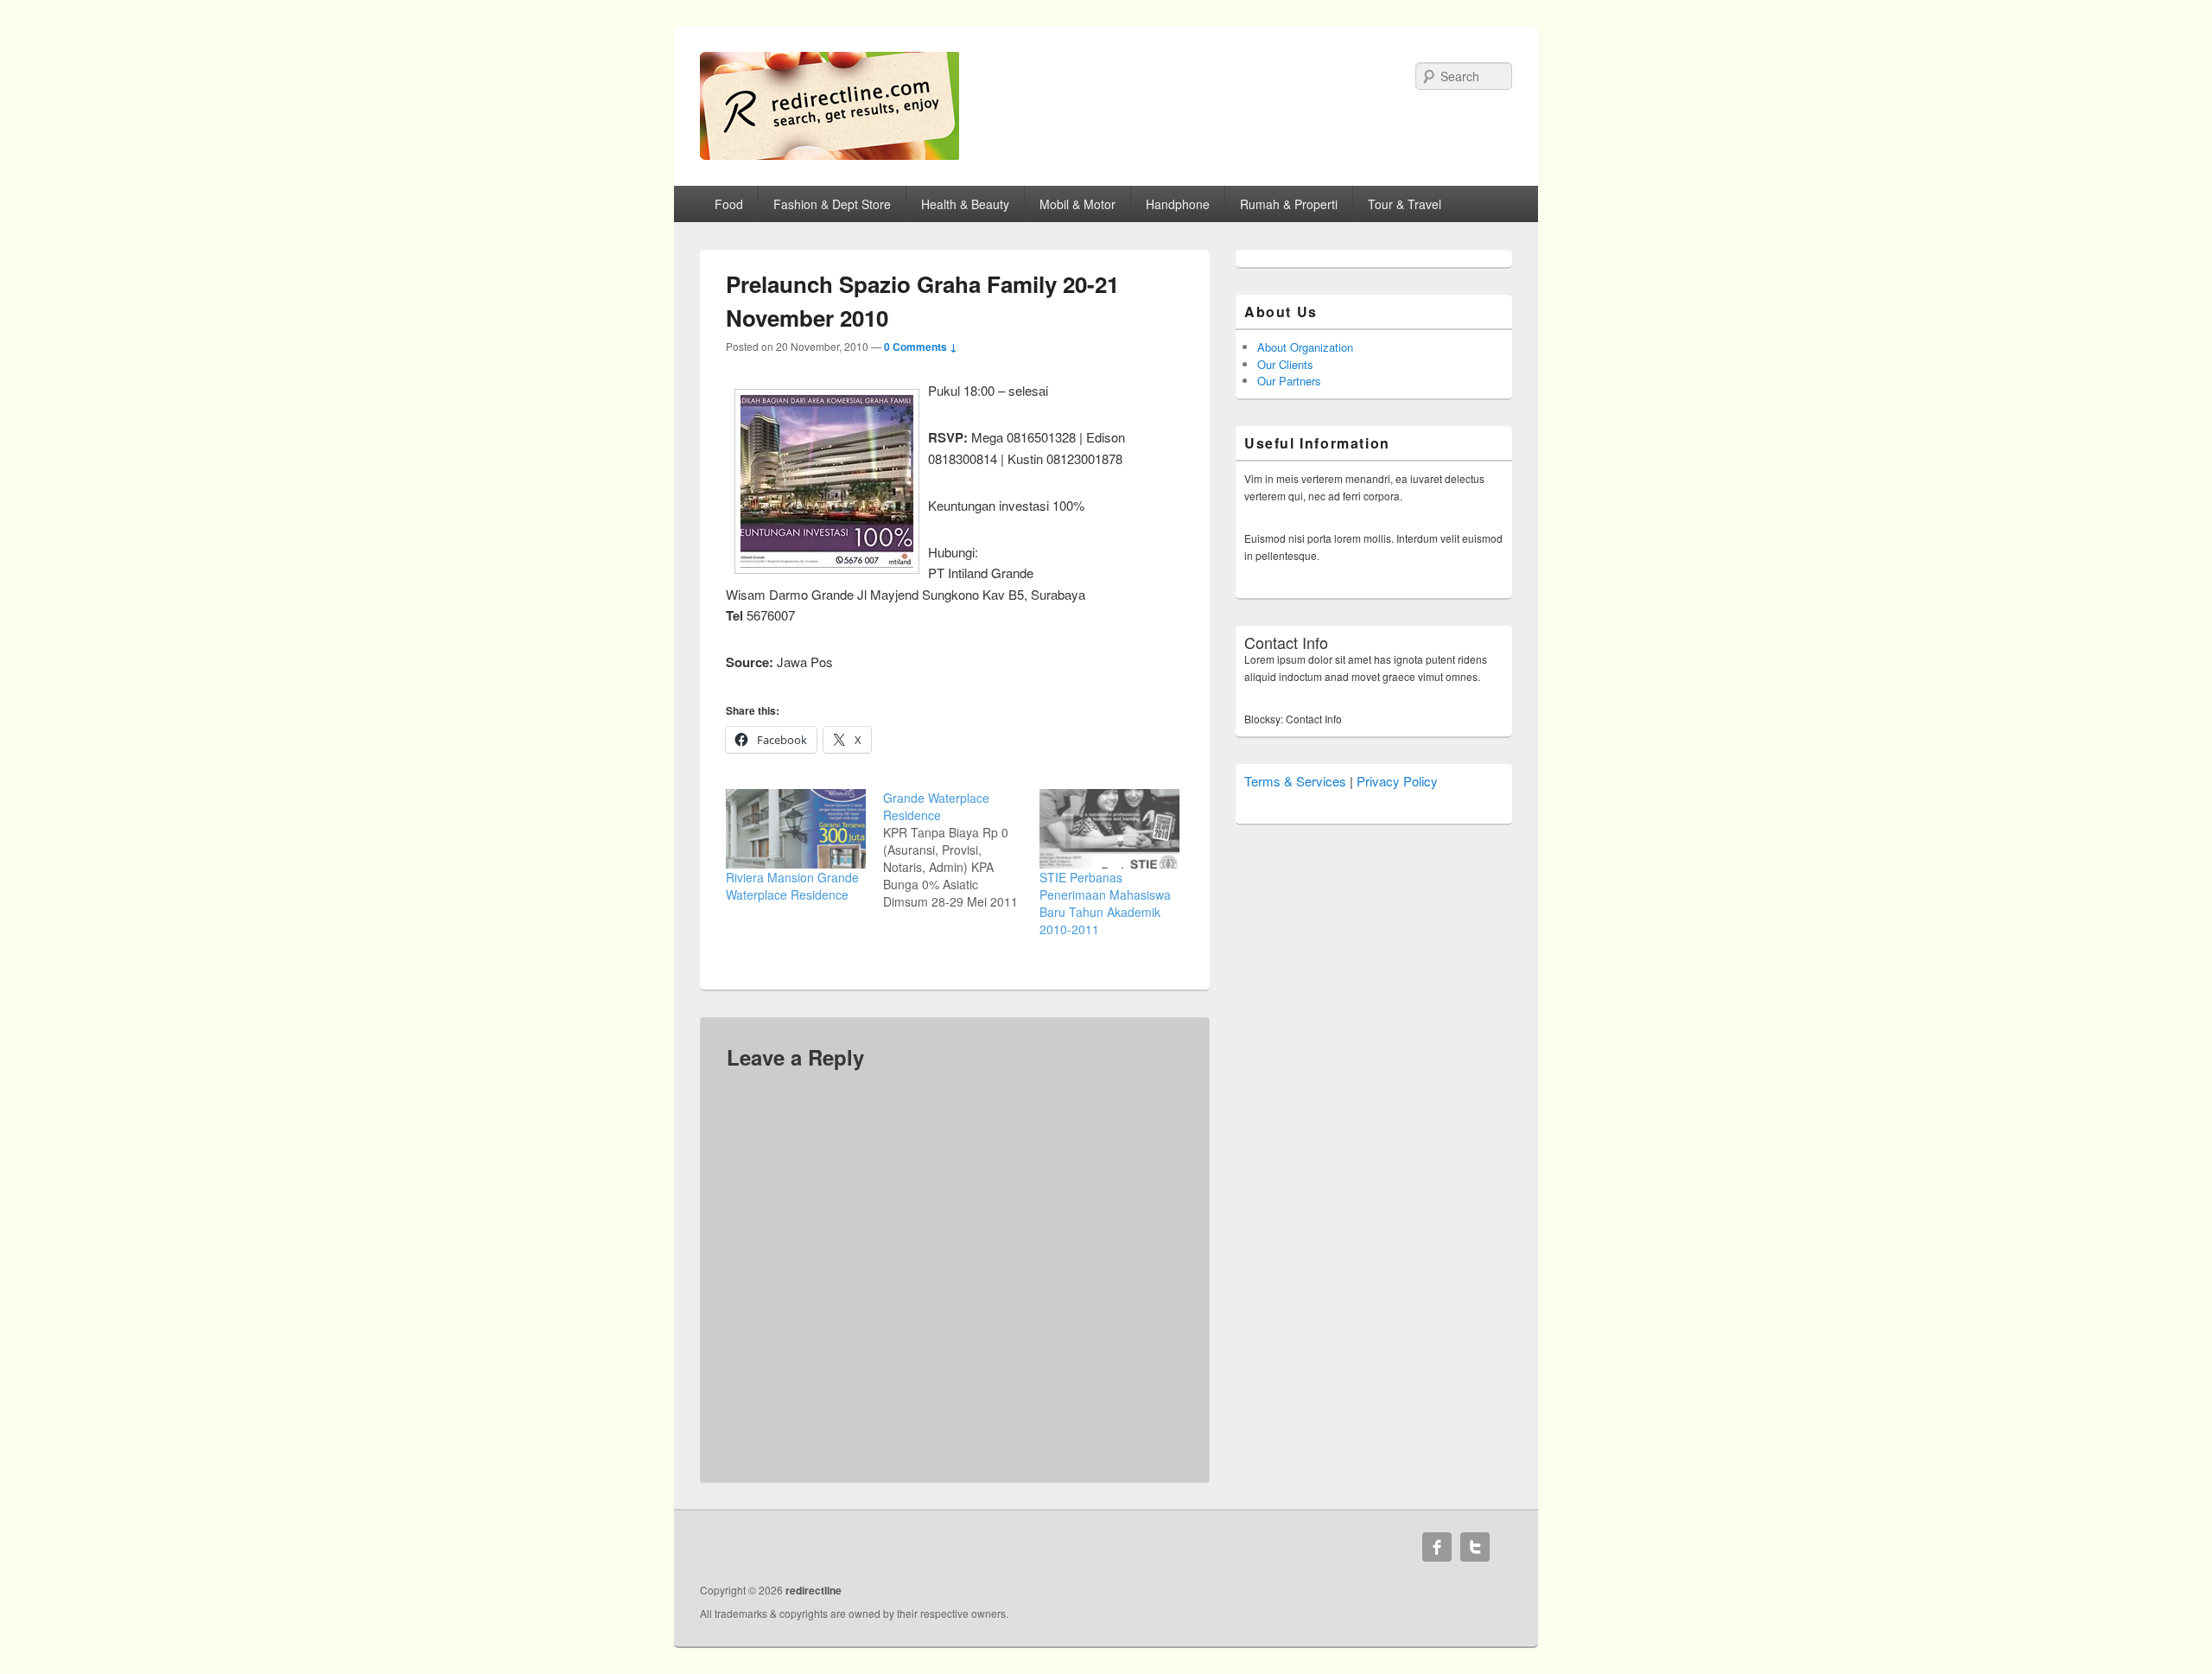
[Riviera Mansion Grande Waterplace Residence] (796, 829)
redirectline (814, 1590)
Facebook (1437, 1547)
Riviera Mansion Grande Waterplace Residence (792, 886)
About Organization (1305, 347)
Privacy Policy (1397, 781)
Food (729, 204)
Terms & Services (1295, 781)
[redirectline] (829, 154)
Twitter (1475, 1547)
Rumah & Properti (1289, 204)
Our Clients (1285, 364)
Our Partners (1289, 381)
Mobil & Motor (1077, 204)
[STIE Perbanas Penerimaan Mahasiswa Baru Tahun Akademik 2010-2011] (1109, 829)
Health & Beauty (965, 204)
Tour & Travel (1405, 204)
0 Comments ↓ (921, 347)
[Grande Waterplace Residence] (962, 850)
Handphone (1178, 204)
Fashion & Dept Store (832, 204)
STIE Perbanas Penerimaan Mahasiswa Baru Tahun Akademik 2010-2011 (1105, 903)
